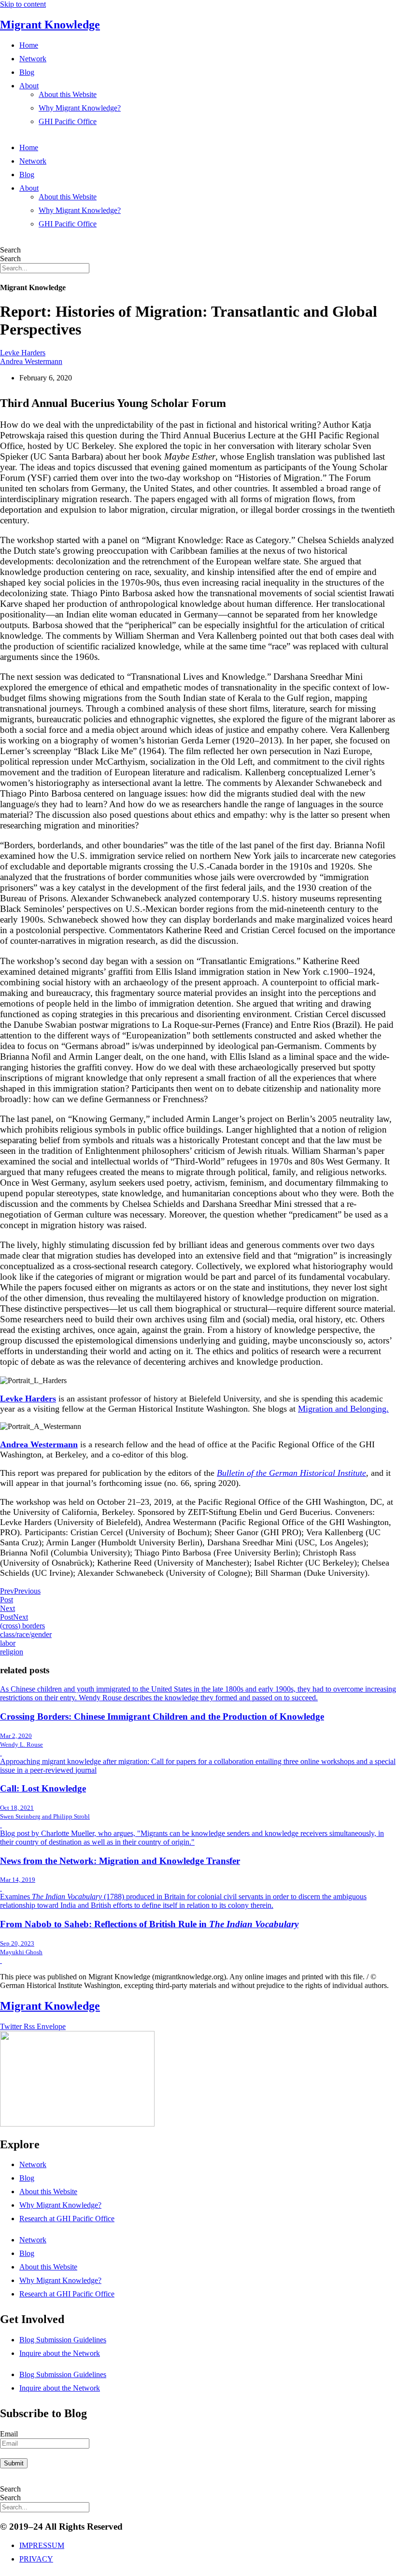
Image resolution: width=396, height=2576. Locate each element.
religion (12, 1652)
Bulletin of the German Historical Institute (291, 1473)
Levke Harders (23, 353)
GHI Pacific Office (68, 121)
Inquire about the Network (60, 2353)
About (29, 86)
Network (33, 59)
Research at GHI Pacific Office (67, 2219)
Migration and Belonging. (343, 1409)
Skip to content (23, 4)
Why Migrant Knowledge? (80, 108)
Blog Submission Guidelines (63, 2340)
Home (29, 45)
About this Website (68, 94)
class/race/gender (26, 1634)
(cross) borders (22, 1626)
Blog (27, 72)
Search (10, 250)
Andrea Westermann (31, 361)
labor (8, 1643)
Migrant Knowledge (50, 25)
